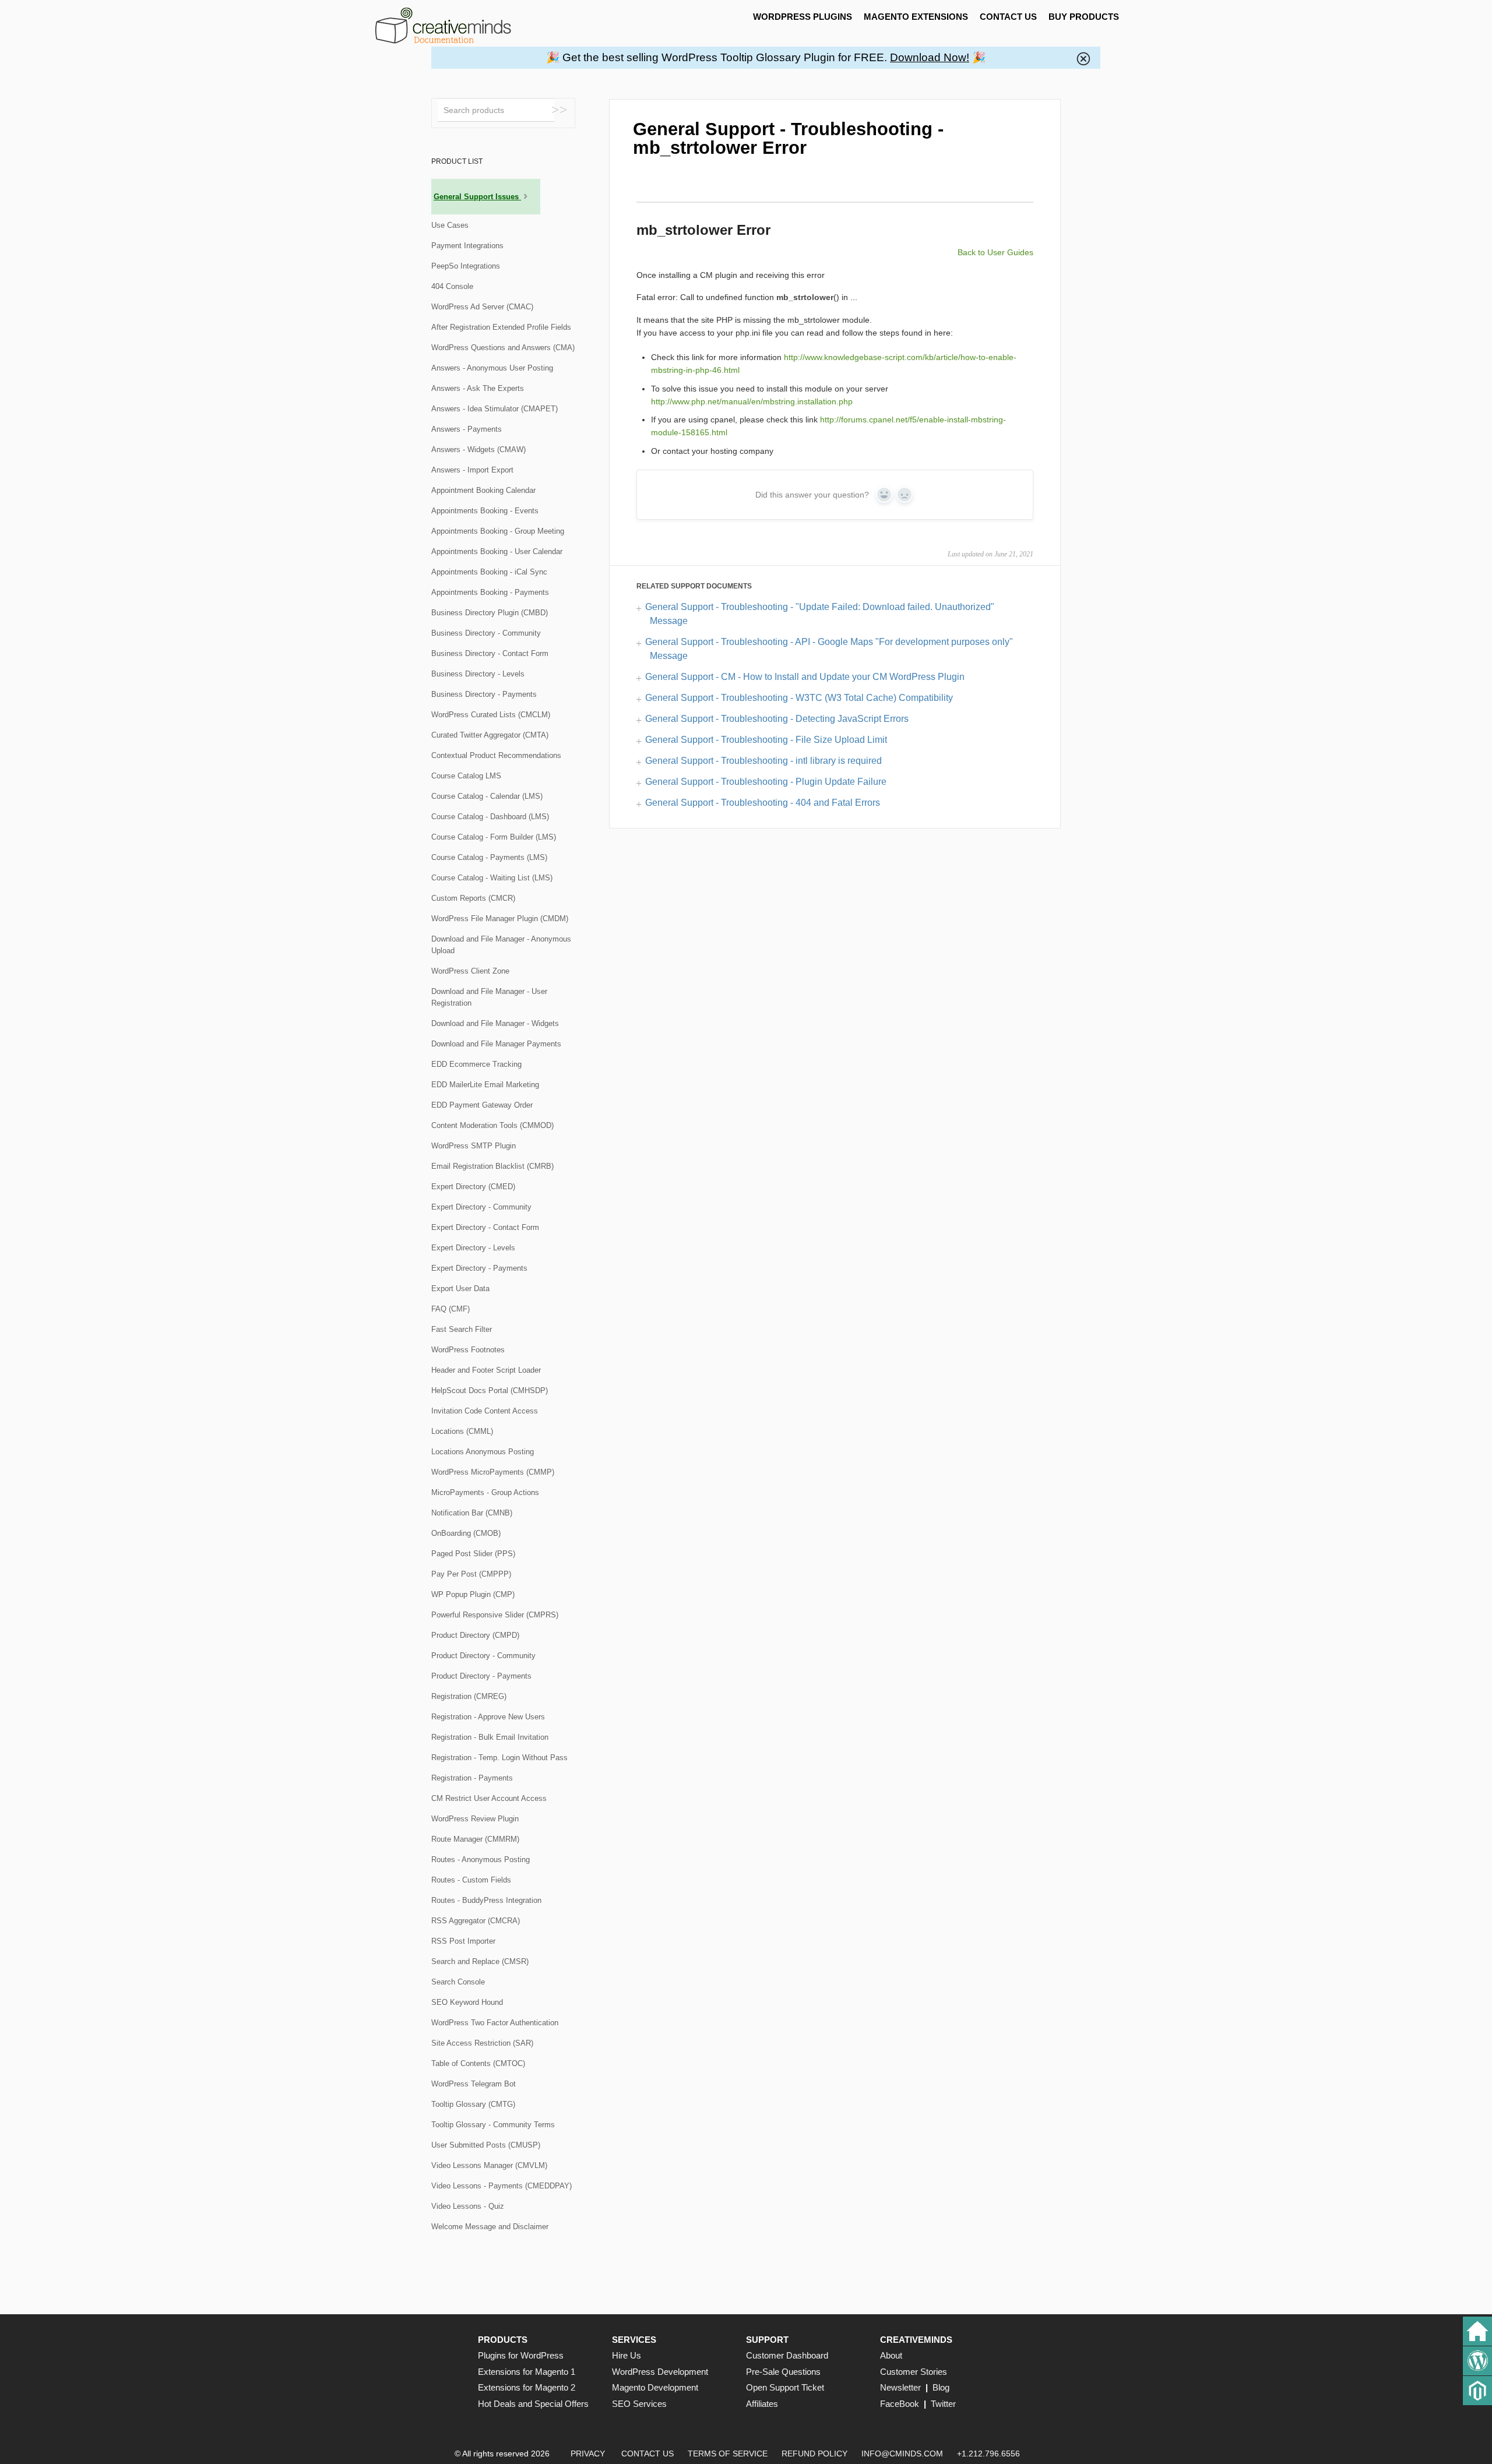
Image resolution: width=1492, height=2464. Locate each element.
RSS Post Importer (463, 1941)
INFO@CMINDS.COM (902, 2454)
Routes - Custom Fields (471, 1880)
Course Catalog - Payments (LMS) (489, 857)
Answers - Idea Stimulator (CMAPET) (495, 409)
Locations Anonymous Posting (483, 1452)
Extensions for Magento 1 (527, 2372)
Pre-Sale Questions (783, 2372)
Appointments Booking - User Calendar (497, 551)
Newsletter (900, 2387)
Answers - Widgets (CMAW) (478, 450)
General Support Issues (477, 197)
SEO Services (639, 2404)
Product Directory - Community (483, 1656)
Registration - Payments (472, 1778)
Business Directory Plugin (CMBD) (490, 613)
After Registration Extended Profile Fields (501, 327)
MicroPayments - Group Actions (485, 1492)
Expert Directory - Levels (473, 1248)
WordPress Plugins (803, 17)
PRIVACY (588, 2454)
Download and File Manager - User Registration (489, 997)
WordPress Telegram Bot (474, 2084)
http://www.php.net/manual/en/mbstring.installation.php (752, 401)
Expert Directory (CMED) (473, 1187)
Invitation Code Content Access (485, 1411)
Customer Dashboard (787, 2355)
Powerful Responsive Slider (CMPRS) (495, 1615)
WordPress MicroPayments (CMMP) (493, 1472)
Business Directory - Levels (478, 674)
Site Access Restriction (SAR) (482, 2043)
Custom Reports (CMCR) (473, 898)
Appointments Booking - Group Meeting (498, 531)
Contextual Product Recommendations (496, 755)
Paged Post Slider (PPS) (473, 1554)
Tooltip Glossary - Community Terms (493, 2125)
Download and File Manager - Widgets (495, 1023)
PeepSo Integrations (466, 266)
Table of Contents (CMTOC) (478, 2063)
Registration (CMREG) (469, 1696)
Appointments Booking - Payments (490, 592)
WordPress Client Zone (470, 971)
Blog (941, 2387)
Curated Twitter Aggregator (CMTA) (490, 735)
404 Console (452, 286)
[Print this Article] (1023, 125)
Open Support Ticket (785, 2387)
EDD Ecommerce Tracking (476, 1064)
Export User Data (460, 1289)
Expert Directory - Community (481, 1207)
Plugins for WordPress (521, 2355)
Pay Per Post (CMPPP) (471, 1574)
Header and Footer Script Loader (486, 1370)
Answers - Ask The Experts (478, 388)
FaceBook (900, 2404)
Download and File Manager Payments (496, 1044)
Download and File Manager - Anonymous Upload (501, 945)
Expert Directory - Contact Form (485, 1227)
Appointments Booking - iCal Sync (489, 572)
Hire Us (627, 2355)
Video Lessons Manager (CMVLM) (489, 2165)
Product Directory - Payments (481, 1676)
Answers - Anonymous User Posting (492, 368)
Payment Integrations (467, 246)
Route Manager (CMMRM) (475, 1839)
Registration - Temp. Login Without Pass (499, 1758)
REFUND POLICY (814, 2454)
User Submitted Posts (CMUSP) (486, 2145)
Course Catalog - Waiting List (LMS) (492, 878)
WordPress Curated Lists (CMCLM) (491, 715)
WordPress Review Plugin (475, 1819)
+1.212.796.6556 (988, 2454)
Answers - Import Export (472, 470)
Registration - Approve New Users (488, 1717)
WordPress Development (660, 2372)
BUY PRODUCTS (1084, 17)
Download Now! (930, 57)
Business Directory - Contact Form (490, 653)
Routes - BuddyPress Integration (486, 1900)
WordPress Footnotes (468, 1350)
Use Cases (450, 225)
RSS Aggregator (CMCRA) (476, 1921)
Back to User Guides (995, 252)
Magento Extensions (916, 17)
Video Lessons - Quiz (468, 2206)
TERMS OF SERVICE (728, 2454)
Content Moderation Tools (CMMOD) (492, 1125)
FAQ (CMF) (451, 1309)
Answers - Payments (467, 429)
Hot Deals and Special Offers (533, 2404)
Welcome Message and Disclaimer (490, 2227)
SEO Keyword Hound (467, 2002)
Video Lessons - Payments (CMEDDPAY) (502, 2186)
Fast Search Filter (462, 1329)
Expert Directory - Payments (479, 1268)
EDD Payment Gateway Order (482, 1105)
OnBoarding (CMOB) (466, 1533)
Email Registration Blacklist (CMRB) (492, 1166)
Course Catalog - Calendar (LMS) (487, 796)
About (891, 2355)
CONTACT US (1008, 17)
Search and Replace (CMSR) (480, 1961)
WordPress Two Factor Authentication (495, 2023)
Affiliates (762, 2404)
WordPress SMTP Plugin (474, 1146)
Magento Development (655, 2387)
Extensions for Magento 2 (527, 2387)
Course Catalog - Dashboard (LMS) (490, 817)
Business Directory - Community (486, 633)
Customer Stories (914, 2372)
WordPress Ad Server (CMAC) (482, 307)
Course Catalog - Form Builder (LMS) (494, 837)
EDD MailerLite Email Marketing (485, 1085)
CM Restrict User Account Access (489, 1798)
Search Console (458, 1982)
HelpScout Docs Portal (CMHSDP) (490, 1390)
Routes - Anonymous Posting (481, 1860)
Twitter (943, 2404)
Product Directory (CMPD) (475, 1635)
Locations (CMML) (462, 1431)
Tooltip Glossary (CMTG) (473, 2104)
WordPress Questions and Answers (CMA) (503, 348)
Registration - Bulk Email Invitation (490, 1737)
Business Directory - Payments (484, 694)
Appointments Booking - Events (485, 511)
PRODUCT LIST (457, 161)
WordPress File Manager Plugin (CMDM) (500, 919)
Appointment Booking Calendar (483, 490)
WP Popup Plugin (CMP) (473, 1594)
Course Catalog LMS (466, 776)
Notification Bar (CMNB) (472, 1513)
